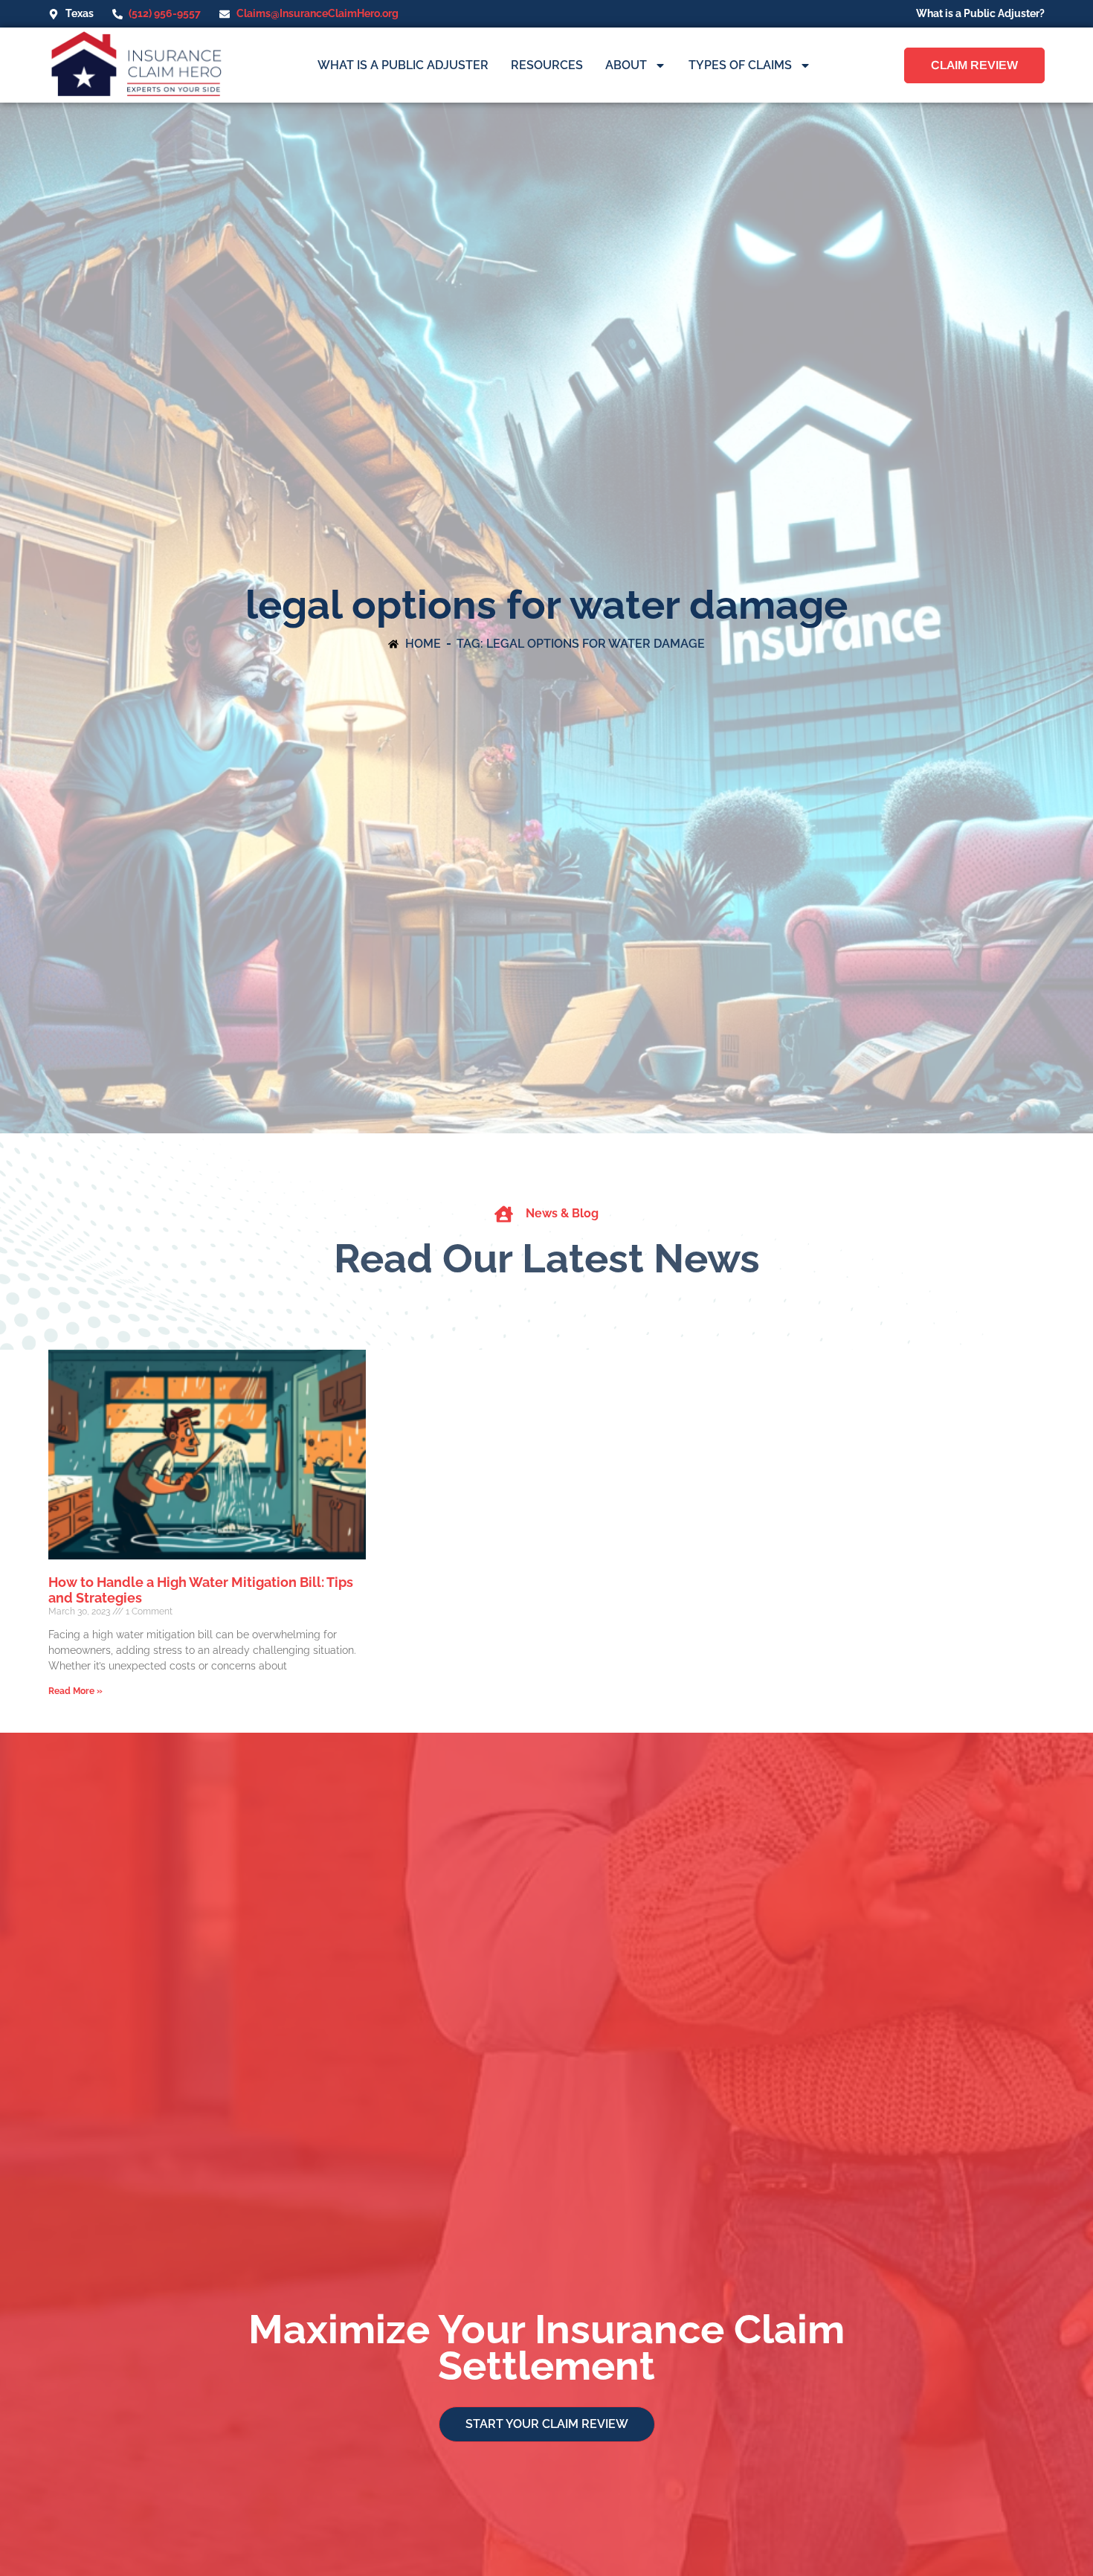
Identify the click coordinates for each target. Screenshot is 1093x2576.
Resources (547, 65)
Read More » (75, 1691)
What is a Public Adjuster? (980, 13)
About (626, 65)
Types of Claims (740, 65)
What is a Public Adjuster (403, 65)
